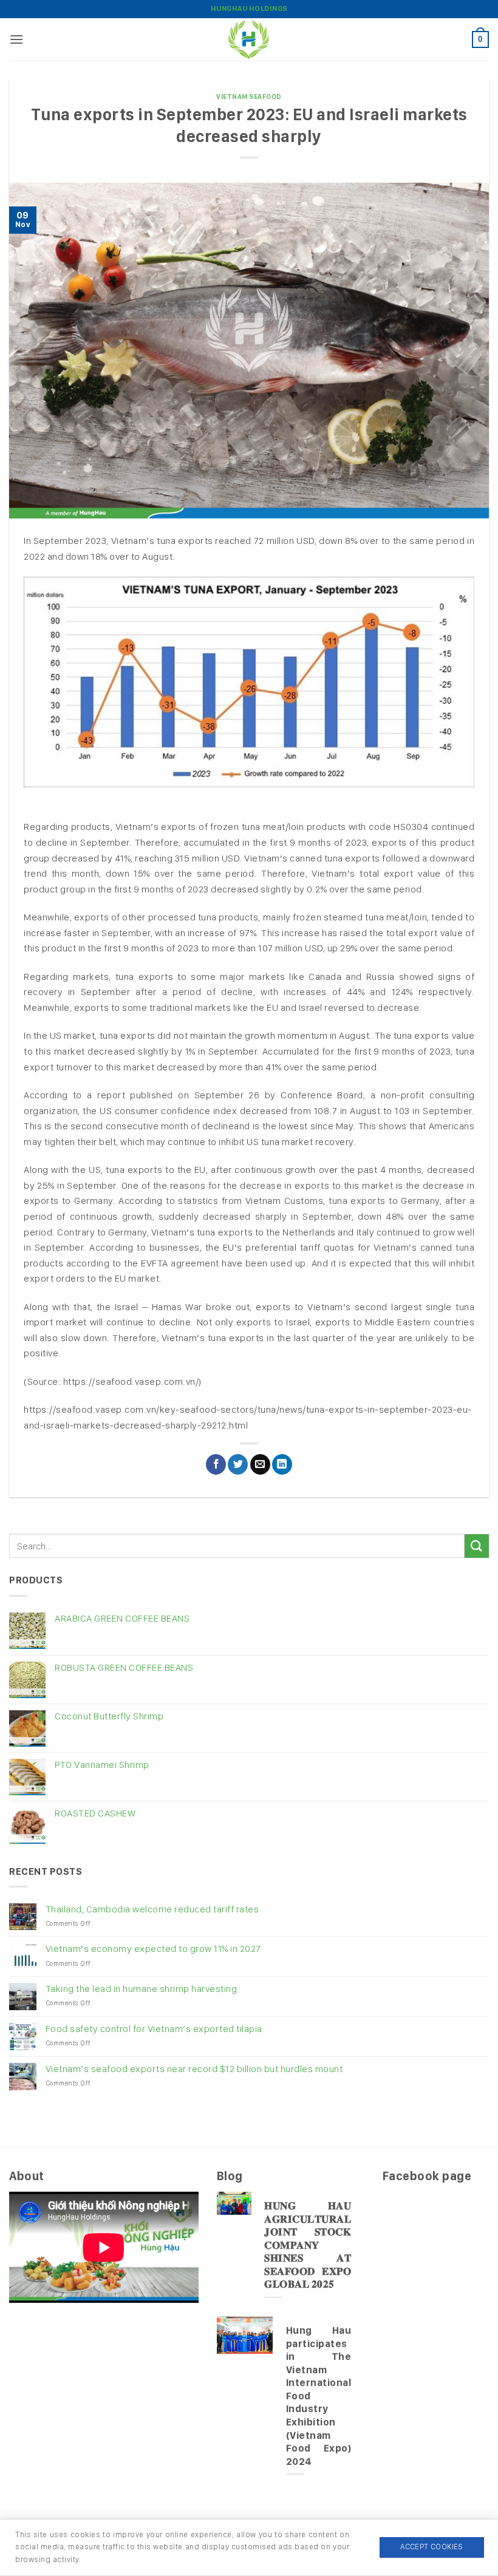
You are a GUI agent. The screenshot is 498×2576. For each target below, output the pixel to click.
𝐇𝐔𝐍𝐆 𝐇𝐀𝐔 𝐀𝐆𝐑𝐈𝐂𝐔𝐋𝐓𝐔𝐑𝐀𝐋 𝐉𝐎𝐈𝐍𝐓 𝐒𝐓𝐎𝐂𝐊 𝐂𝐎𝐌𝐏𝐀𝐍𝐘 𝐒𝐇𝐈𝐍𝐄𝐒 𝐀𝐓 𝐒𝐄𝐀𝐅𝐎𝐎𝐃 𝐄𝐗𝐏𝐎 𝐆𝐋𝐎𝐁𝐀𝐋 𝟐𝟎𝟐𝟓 (308, 2245)
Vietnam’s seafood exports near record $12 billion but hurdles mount (194, 2069)
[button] (17, 39)
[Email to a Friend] (260, 1464)
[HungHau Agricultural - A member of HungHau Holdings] (249, 39)
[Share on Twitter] (238, 1464)
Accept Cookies (431, 2547)
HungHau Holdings (249, 8)
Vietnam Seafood (249, 97)
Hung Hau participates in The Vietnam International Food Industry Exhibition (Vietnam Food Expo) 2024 (319, 2395)
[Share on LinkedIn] (282, 1464)
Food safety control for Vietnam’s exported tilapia (154, 2029)
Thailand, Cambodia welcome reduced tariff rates (152, 1909)
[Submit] (477, 1546)
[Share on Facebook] (216, 1464)
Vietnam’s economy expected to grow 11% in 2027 (153, 1949)
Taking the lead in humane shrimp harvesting (142, 1989)
